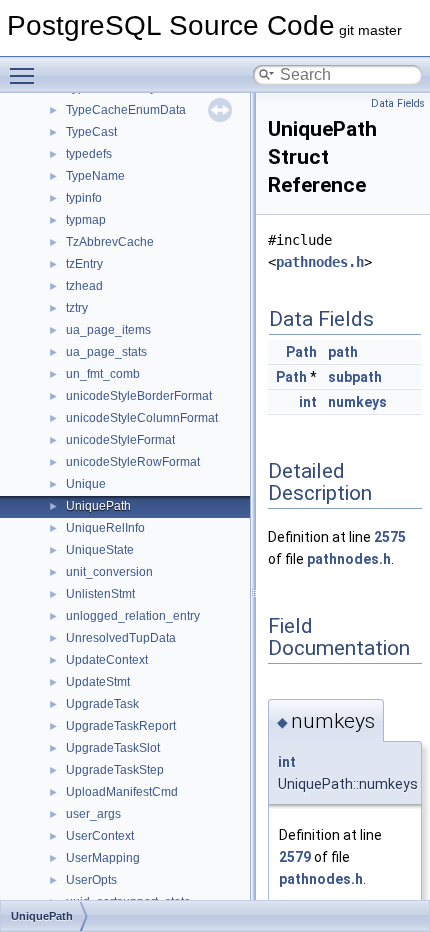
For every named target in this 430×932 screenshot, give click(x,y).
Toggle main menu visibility (26, 75)
